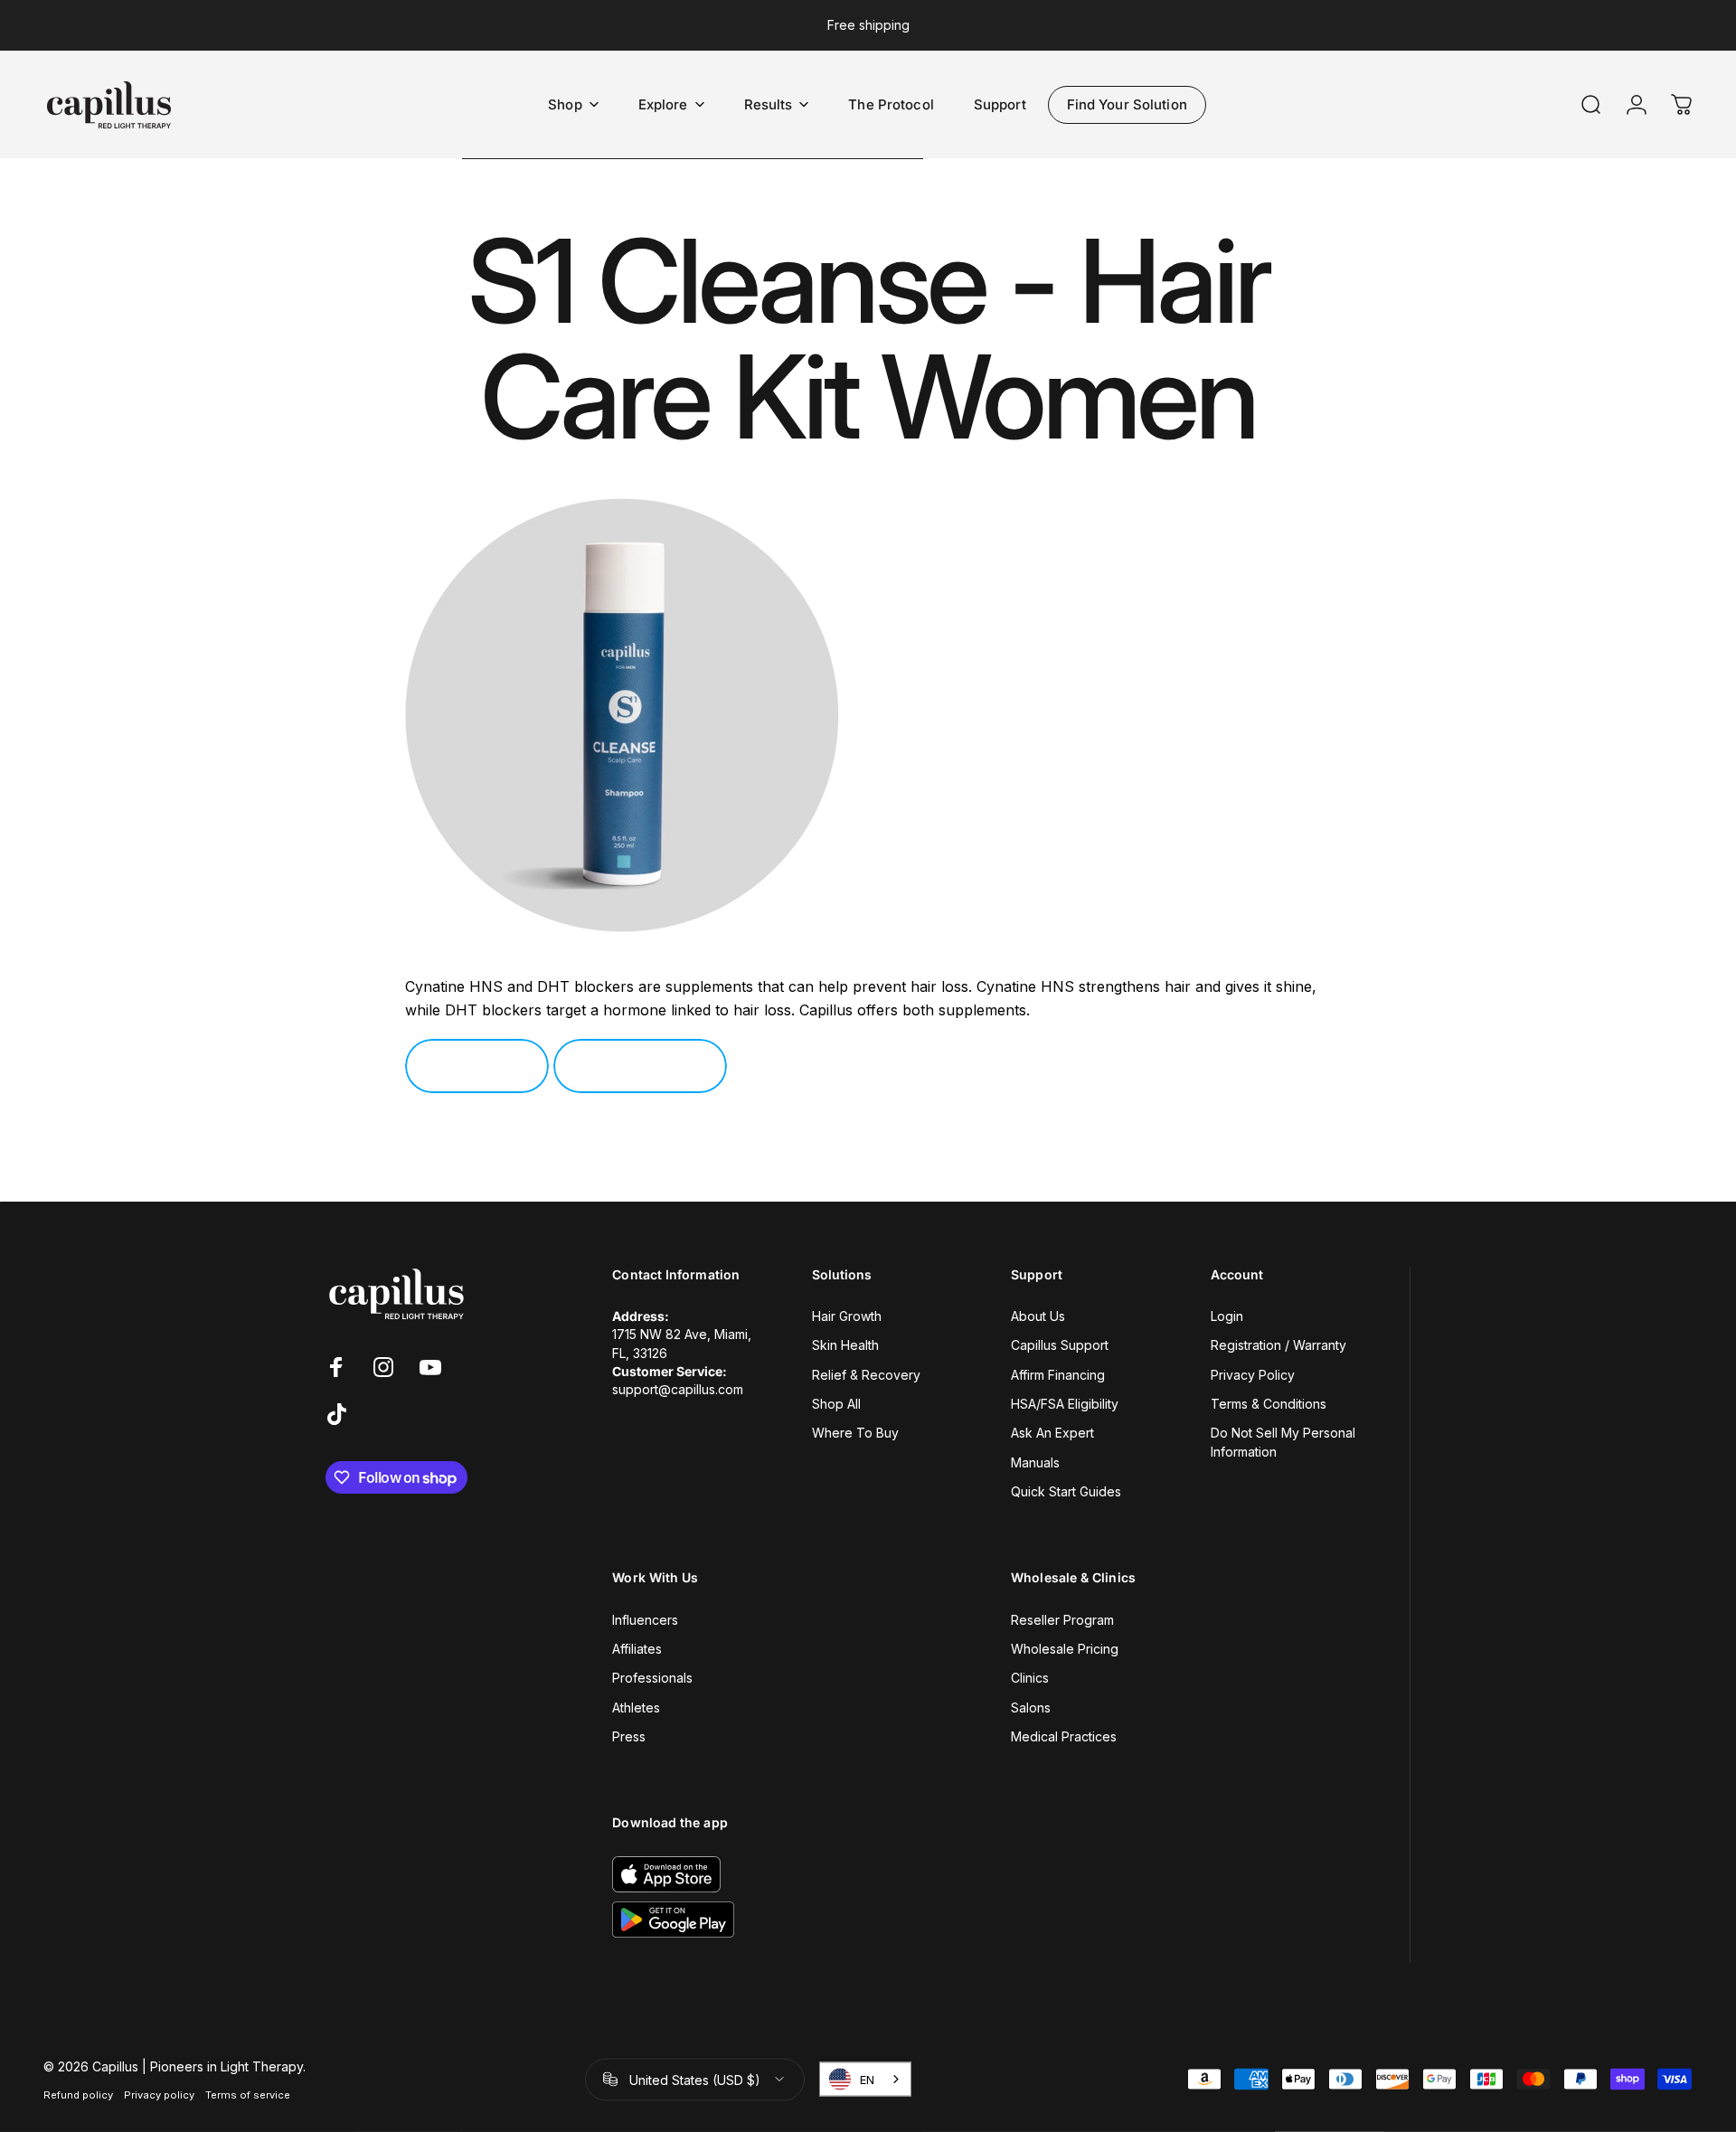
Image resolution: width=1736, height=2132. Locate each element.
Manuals (1035, 1462)
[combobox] (865, 2080)
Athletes (636, 1707)
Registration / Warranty (1278, 1345)
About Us (1038, 1316)
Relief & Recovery (866, 1375)
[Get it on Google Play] (673, 1920)
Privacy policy (159, 2094)
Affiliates (637, 1649)
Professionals (652, 1678)
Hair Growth (847, 1316)
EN (867, 2080)
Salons (1031, 1707)
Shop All (836, 1404)
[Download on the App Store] (666, 1874)
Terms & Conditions (1269, 1404)
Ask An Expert (1052, 1433)
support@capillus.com (678, 1389)
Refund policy (78, 2094)
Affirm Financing (1058, 1375)
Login (1227, 1316)
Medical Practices (1064, 1736)
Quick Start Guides (1066, 1491)
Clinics (1030, 1678)
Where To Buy (855, 1433)
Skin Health (845, 1345)
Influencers (645, 1620)
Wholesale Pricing (1065, 1649)
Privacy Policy (1253, 1375)
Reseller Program (1062, 1620)
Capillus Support (1060, 1345)
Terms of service (248, 2094)
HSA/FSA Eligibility (1065, 1404)
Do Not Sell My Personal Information (1283, 1442)
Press (629, 1736)
